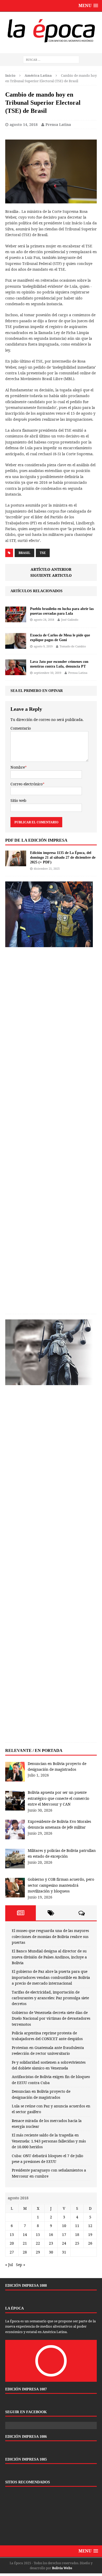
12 (90, 2226)
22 (38, 2243)
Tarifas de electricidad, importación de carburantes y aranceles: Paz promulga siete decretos (50, 1998)
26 (90, 2243)
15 (38, 2234)
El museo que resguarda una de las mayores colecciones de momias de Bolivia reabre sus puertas (50, 1936)
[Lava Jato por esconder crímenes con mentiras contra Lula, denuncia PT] (16, 672)
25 (77, 2243)
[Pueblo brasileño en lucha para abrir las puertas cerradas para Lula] (16, 619)
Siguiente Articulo (51, 575)
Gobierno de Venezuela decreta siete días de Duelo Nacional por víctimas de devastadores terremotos (51, 2018)
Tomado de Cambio (73, 646)
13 (12, 2234)
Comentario (21, 728)
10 (64, 2226)
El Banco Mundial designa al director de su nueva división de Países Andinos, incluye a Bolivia (49, 1957)
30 (51, 2252)
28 (25, 2252)
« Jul (9, 2265)
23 (51, 2243)
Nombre (18, 767)
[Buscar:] (51, 60)
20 (12, 2243)
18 (77, 2234)
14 (25, 2234)
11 (77, 2226)
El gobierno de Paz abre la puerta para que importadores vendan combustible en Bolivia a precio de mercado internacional (51, 1977)
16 (51, 2234)
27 (12, 2252)
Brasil (24, 553)
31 (64, 2252)
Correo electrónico (27, 784)
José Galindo (70, 620)
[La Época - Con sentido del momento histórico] (51, 30)
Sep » (21, 2265)
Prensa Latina (58, 124)
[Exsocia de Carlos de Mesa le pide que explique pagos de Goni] (16, 646)
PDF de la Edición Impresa (36, 840)
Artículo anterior (51, 569)
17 (64, 2234)
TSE (43, 553)
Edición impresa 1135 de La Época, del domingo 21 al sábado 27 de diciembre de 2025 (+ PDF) (63, 857)
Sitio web (18, 800)
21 (25, 2243)
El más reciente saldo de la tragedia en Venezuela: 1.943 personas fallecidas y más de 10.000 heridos (49, 2141)
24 (64, 2243)
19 (90, 2234)
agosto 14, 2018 (24, 124)
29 (38, 2252)
